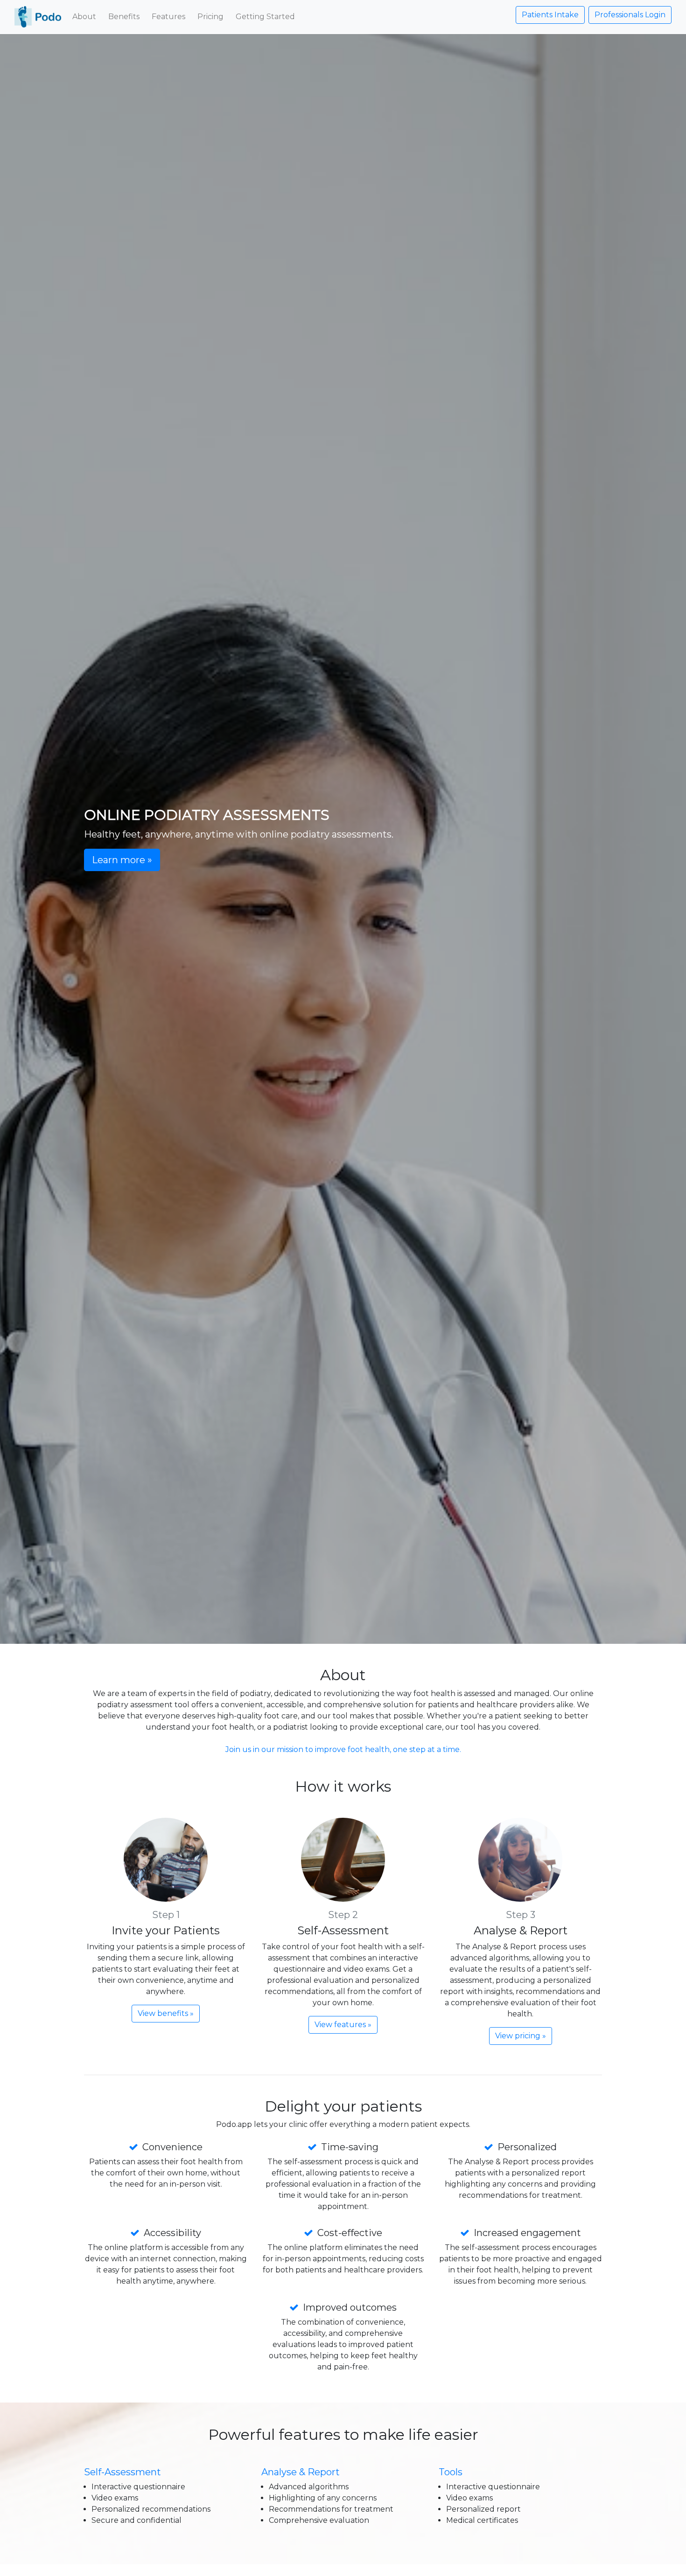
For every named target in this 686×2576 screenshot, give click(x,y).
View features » (343, 2025)
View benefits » (166, 2013)
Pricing (210, 17)
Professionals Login (630, 15)
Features (168, 17)
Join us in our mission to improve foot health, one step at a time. (343, 1749)
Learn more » (122, 860)
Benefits (124, 17)
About (84, 17)
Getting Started (265, 17)
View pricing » (521, 2036)
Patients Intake (550, 15)
